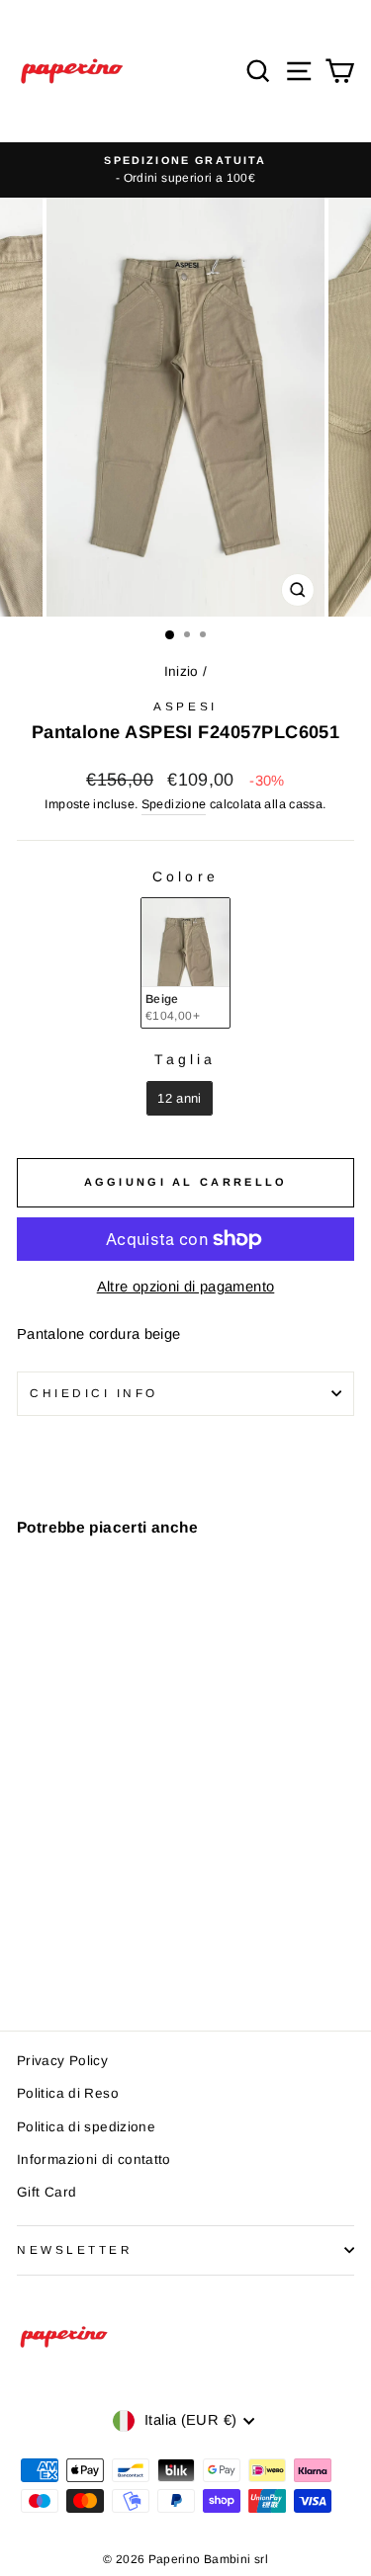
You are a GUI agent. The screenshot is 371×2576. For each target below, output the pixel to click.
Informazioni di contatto (94, 2160)
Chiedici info (94, 1393)
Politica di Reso (68, 2093)
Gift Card (46, 2192)
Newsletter (75, 2249)
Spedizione (174, 804)
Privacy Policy (62, 2061)
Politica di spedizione (86, 2127)
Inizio (182, 671)
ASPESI (185, 706)
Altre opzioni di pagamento (186, 1287)
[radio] (185, 963)
